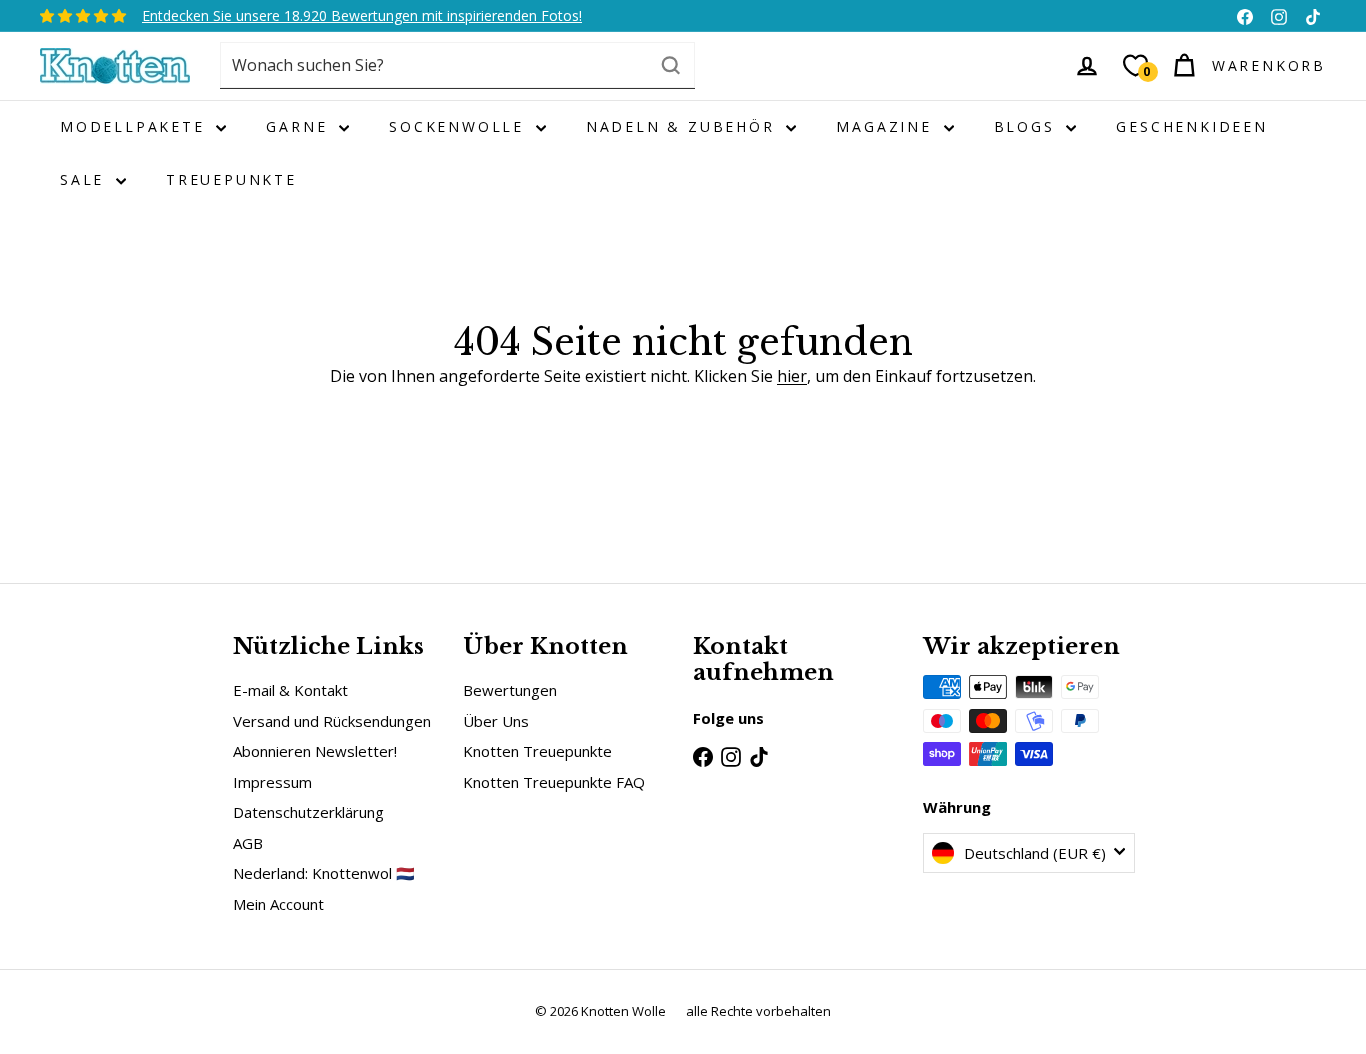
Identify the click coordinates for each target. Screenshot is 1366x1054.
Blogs (1028, 126)
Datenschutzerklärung (308, 812)
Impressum (272, 782)
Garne (300, 126)
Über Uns (496, 721)
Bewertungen (510, 690)
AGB (248, 843)
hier (792, 376)
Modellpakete (135, 126)
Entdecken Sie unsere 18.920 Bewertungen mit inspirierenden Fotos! (362, 15)
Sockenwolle (460, 126)
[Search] (671, 65)
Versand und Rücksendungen (332, 721)
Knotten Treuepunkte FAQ (554, 782)
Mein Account (278, 904)
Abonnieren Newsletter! (315, 751)
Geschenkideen (1191, 126)
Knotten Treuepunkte (537, 751)
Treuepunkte (231, 179)
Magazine (887, 126)
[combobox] (457, 65)
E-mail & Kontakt (290, 690)
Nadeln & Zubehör (684, 126)
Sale (85, 179)
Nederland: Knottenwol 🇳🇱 (324, 873)
